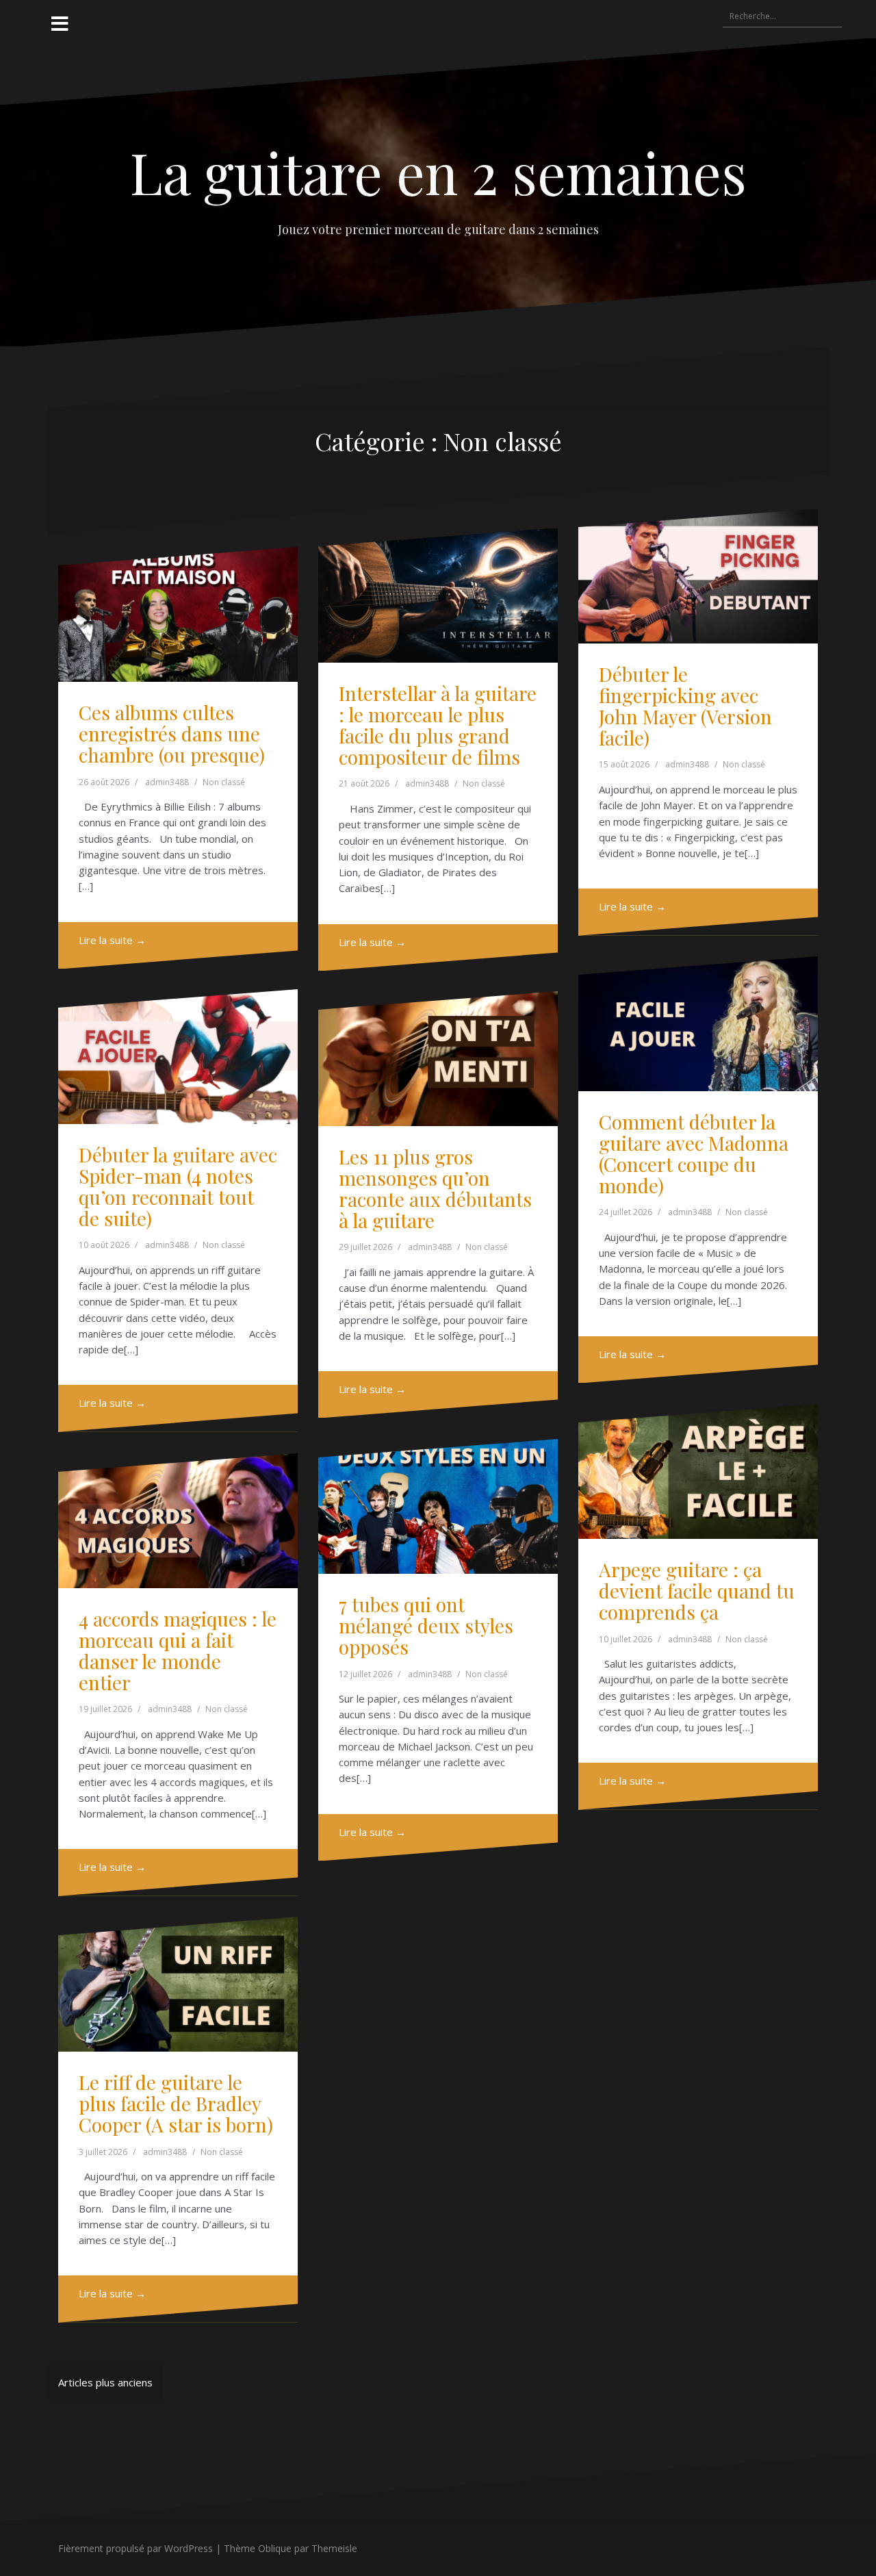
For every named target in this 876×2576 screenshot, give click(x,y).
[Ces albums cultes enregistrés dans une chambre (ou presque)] (178, 614)
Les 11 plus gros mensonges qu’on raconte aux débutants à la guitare (435, 1188)
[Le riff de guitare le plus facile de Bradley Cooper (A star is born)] (178, 1984)
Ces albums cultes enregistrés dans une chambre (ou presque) (172, 734)
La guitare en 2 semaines (438, 172)
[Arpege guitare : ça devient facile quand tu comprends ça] (698, 1471)
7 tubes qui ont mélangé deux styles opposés (426, 1625)
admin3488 (167, 782)
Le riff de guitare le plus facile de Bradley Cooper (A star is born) (176, 2103)
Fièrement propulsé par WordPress (136, 2548)
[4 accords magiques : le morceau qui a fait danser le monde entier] (178, 1521)
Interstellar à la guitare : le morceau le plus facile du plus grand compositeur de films (438, 725)
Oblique (275, 2548)
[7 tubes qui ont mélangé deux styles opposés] (438, 1506)
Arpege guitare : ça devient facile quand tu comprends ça (697, 1591)
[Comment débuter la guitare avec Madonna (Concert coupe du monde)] (698, 1024)
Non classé (224, 782)
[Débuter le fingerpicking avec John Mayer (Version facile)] (698, 577)
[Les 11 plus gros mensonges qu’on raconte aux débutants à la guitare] (438, 1059)
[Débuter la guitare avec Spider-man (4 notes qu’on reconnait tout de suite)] (178, 1057)
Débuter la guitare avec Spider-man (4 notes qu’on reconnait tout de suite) (178, 1186)
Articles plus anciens (105, 2382)
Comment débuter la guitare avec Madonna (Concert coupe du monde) (694, 1153)
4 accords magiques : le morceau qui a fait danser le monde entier (178, 1650)
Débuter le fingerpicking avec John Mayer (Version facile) (685, 705)
